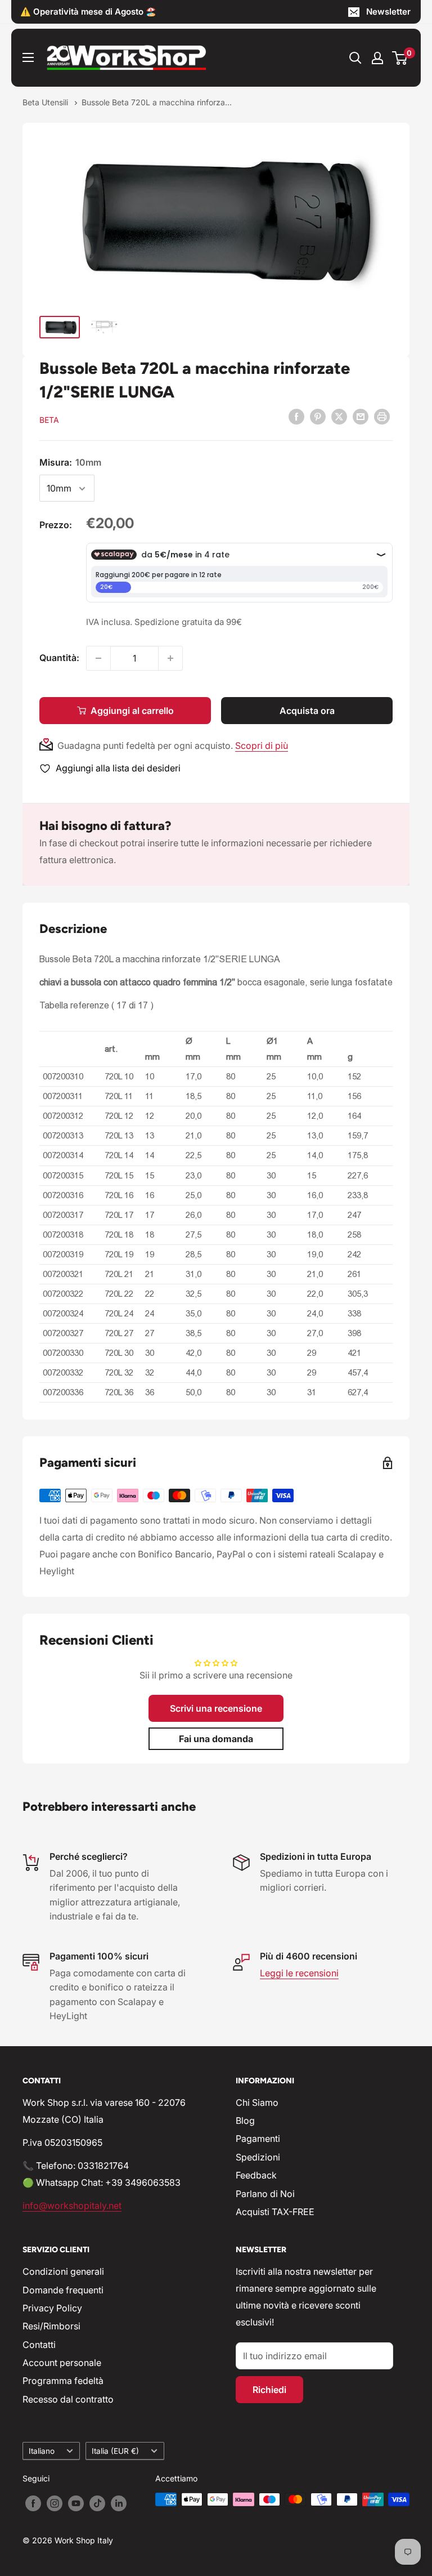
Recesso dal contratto (68, 2399)
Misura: (70, 462)
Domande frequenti (63, 2290)
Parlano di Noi (265, 2194)
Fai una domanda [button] (216, 1739)
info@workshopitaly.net (72, 2206)
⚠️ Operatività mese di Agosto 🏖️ (88, 12)
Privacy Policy (52, 2308)
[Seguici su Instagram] (55, 2503)
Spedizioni (258, 2157)
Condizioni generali (63, 2271)
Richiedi (269, 2390)
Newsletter (388, 12)
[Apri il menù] (28, 57)
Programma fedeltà (63, 2381)
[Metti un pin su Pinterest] (318, 417)
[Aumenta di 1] (170, 658)
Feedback (256, 2175)
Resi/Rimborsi (51, 2326)
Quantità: (59, 658)
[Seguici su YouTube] (76, 2503)
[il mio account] (377, 58)
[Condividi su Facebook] (296, 417)
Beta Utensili (46, 102)
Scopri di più (262, 745)
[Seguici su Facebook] (33, 2503)
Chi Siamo (257, 2102)
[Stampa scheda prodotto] (382, 417)
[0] (400, 58)
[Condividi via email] (361, 417)
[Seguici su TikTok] (97, 2503)
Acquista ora (307, 711)
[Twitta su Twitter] (339, 417)
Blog (245, 2120)
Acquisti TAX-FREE (275, 2212)
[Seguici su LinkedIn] (119, 2503)
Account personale (62, 2363)
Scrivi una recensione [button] (216, 1708)
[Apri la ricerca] (355, 58)
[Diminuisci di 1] (98, 658)
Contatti (39, 2345)
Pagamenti (258, 2139)
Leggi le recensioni (299, 1973)
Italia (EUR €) (115, 2451)
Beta (49, 420)
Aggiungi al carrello (132, 711)
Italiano (42, 2451)
